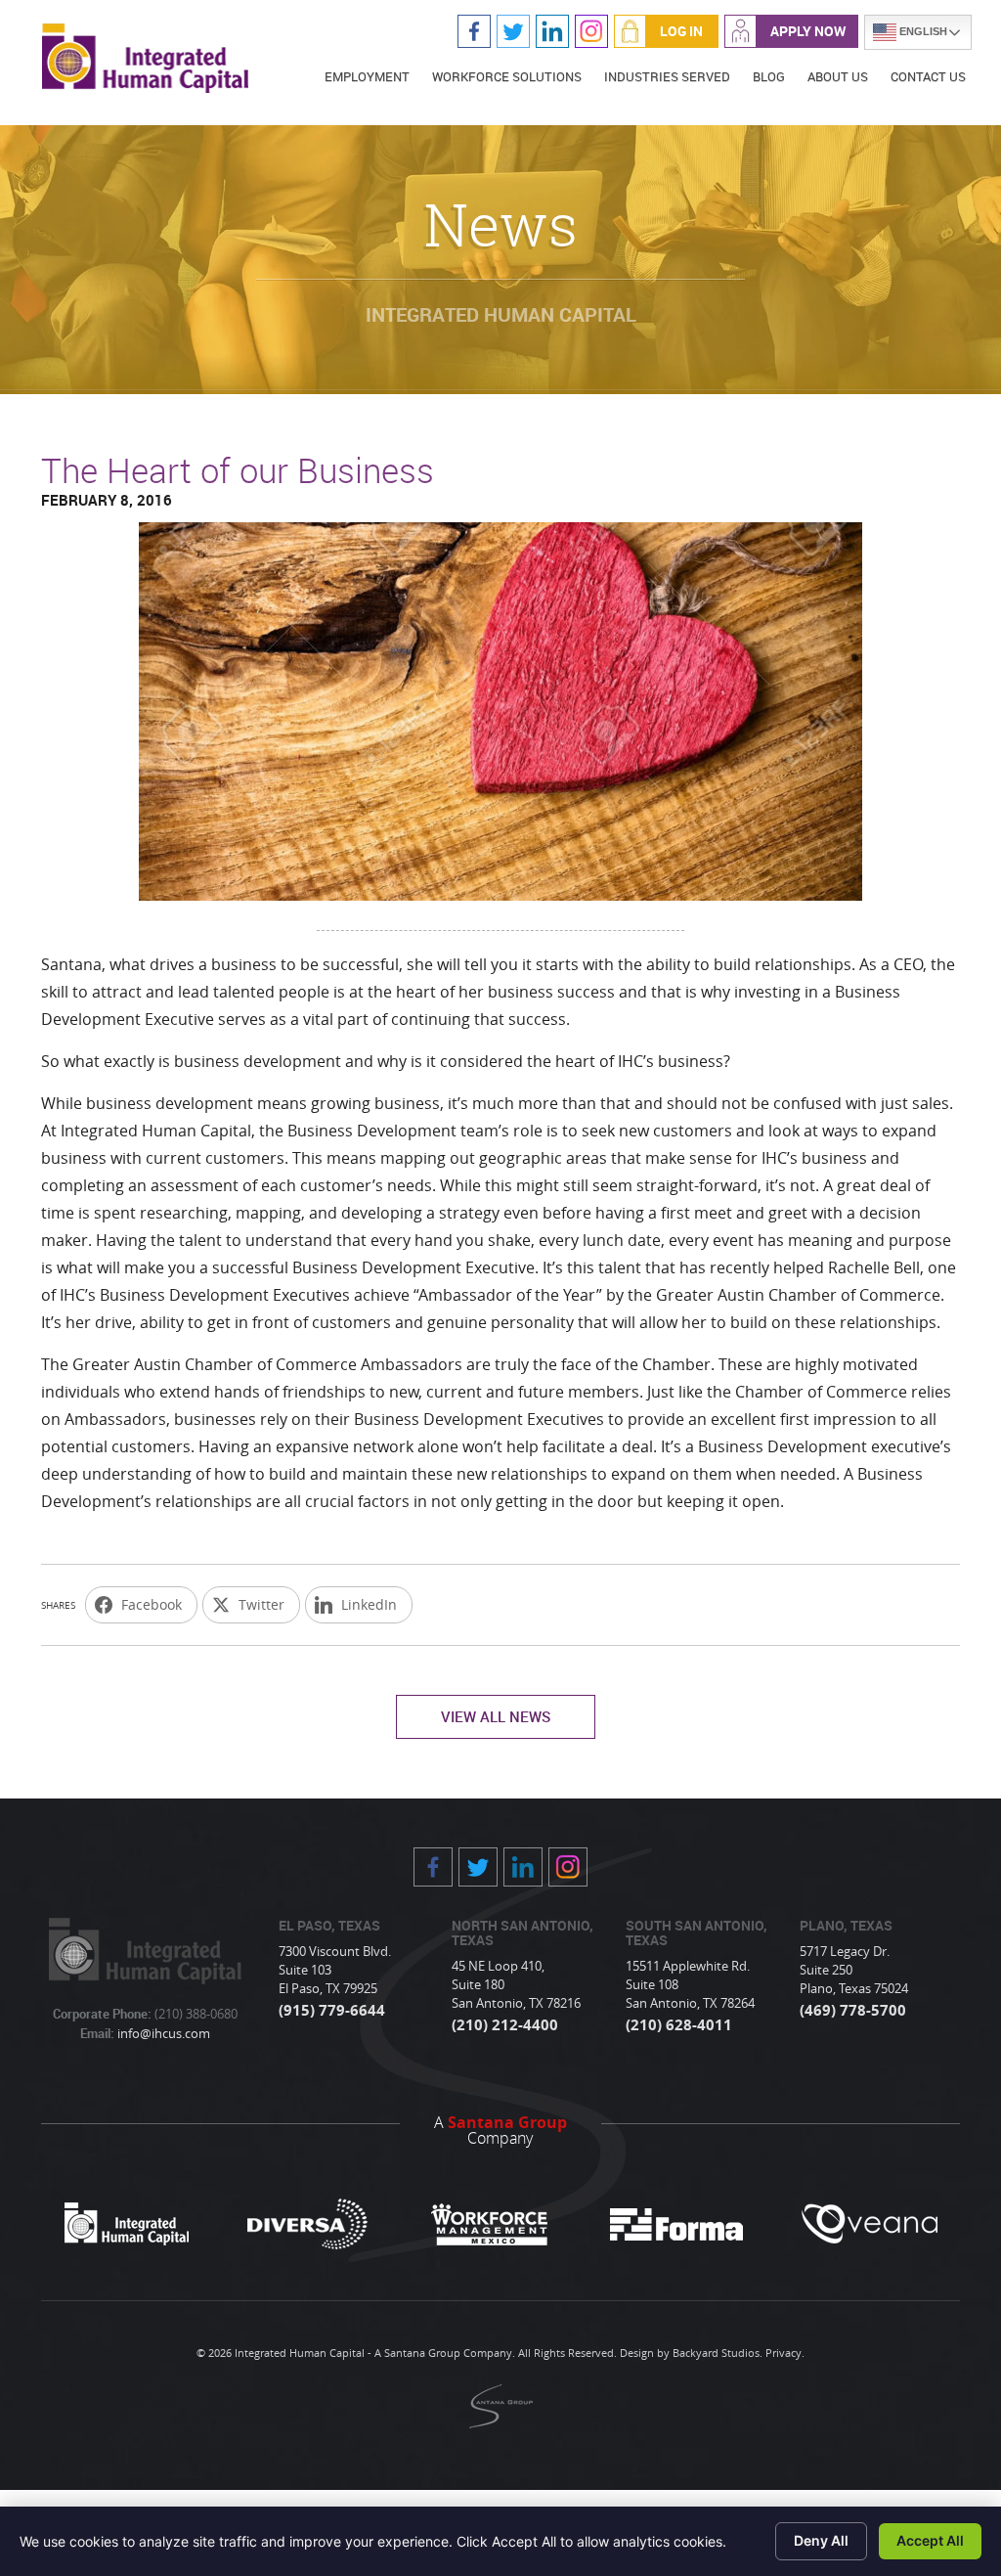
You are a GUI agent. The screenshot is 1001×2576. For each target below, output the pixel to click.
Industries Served (667, 76)
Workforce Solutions (507, 76)
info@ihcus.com (162, 2033)
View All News (496, 1716)
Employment (367, 76)
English (922, 31)
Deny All (821, 2540)
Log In (681, 31)
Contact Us (928, 76)
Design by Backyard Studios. (691, 2353)
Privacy (783, 2353)
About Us (838, 76)
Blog (769, 76)
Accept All (930, 2540)
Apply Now (808, 31)
